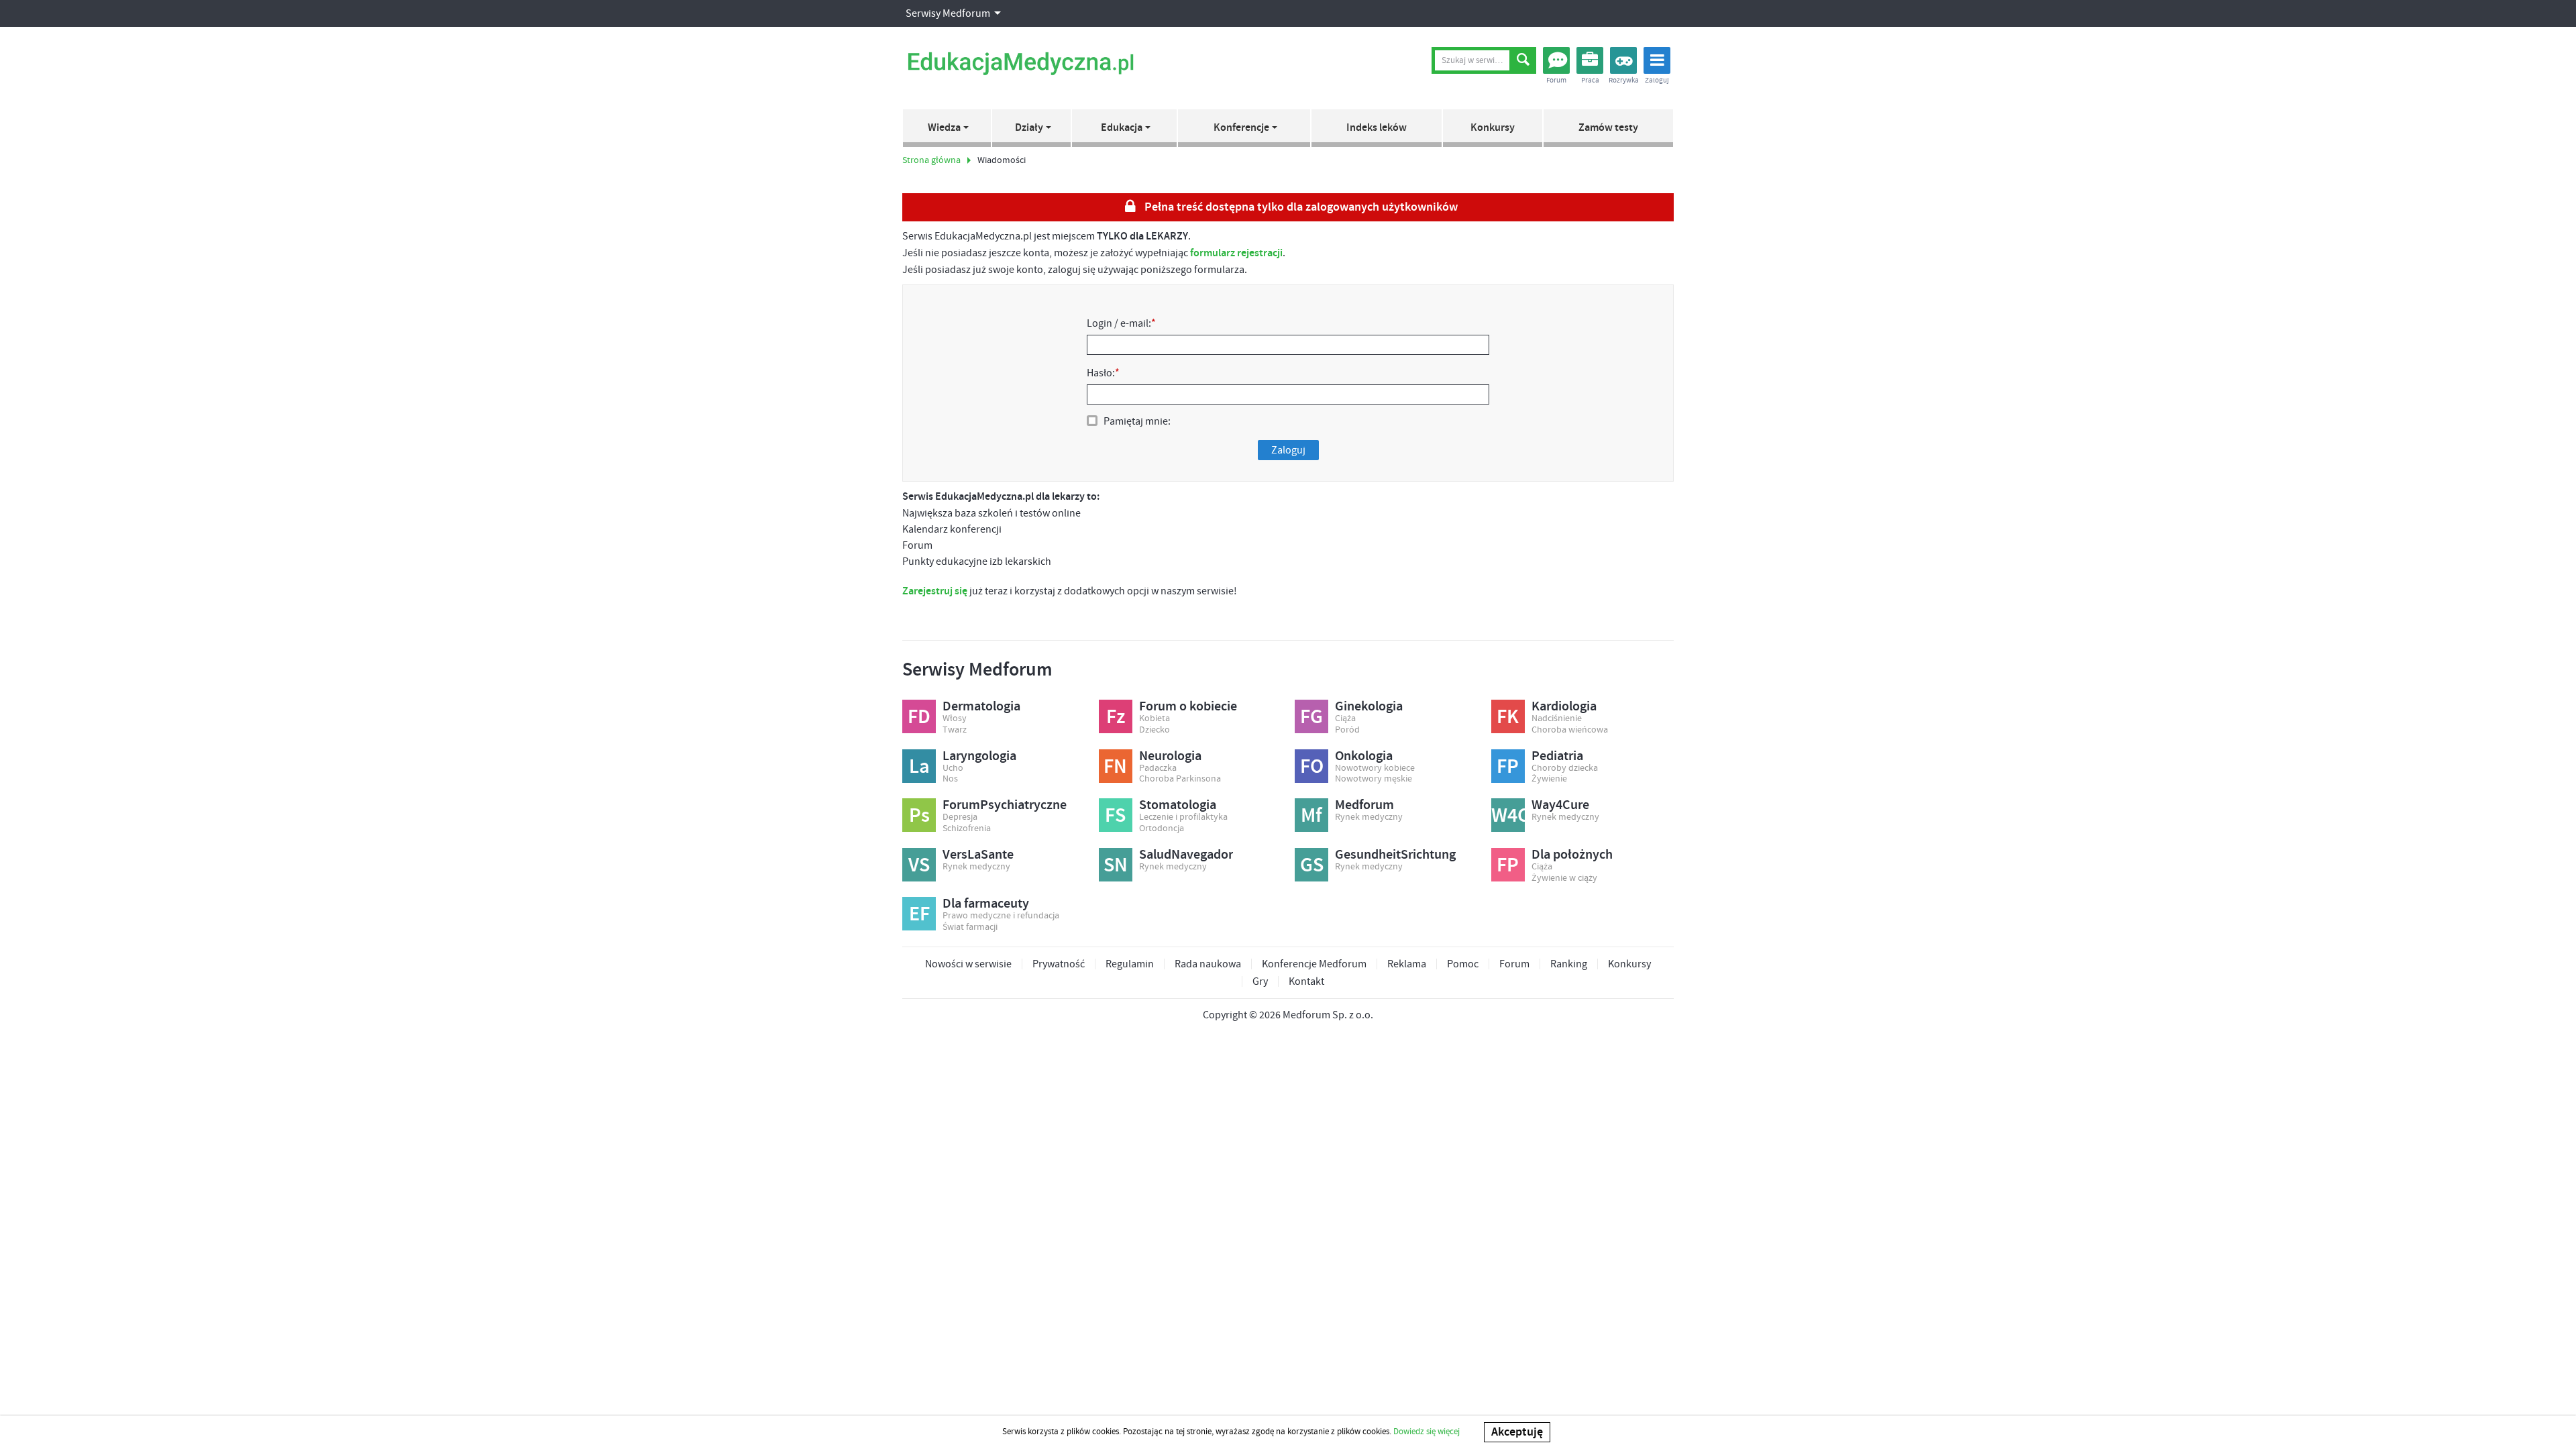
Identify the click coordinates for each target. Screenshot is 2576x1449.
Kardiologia (1564, 706)
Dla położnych (1572, 855)
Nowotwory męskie (1374, 779)
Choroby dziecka (1565, 768)
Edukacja (1122, 128)
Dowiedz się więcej (1427, 1432)
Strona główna (931, 160)
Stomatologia (1178, 805)
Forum (1514, 964)
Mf (1311, 816)
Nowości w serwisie (968, 964)
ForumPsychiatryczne (1005, 805)
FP (1508, 767)
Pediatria (1557, 756)
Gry (1260, 981)
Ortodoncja (1162, 829)
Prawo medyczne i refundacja (1001, 916)
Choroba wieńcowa (1570, 730)
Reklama (1407, 964)
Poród (1347, 730)
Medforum (1364, 805)
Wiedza (944, 128)
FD (919, 717)
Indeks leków (1377, 128)
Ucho (953, 768)
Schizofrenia (967, 829)
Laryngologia (979, 756)
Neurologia (1170, 756)
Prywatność (1059, 964)
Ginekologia (1369, 706)
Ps (919, 816)
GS (1312, 865)
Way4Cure (1560, 805)
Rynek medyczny (1369, 817)
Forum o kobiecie (1188, 706)
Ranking (1569, 964)
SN (1116, 865)
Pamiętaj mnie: (1137, 421)
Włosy (955, 719)
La (919, 767)
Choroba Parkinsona (1180, 779)
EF (919, 914)
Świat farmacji (970, 927)
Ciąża (1345, 719)
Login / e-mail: (1121, 323)
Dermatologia (981, 706)
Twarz (955, 730)
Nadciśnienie (1557, 719)
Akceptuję (1517, 1432)
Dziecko (1155, 730)
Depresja (960, 817)
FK (1508, 717)
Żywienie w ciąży (1564, 878)
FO (1312, 767)
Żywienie (1549, 779)
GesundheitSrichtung (1395, 855)
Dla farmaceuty (986, 904)
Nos (950, 779)
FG (1311, 717)
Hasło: (1103, 373)
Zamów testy (1608, 128)
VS (919, 865)
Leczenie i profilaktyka (1183, 817)
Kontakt (1306, 981)
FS (1115, 816)
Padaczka (1158, 768)
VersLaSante (978, 855)
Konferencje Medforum (1314, 964)
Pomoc (1463, 964)
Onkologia (1364, 756)
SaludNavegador (1186, 855)
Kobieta (1155, 719)
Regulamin (1130, 964)
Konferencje (1241, 128)
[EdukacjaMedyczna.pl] (1020, 64)
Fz (1116, 717)
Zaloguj (1288, 450)
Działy (1029, 128)
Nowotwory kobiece (1375, 768)
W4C (1508, 816)
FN (1115, 767)
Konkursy (1493, 128)
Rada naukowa (1208, 964)
